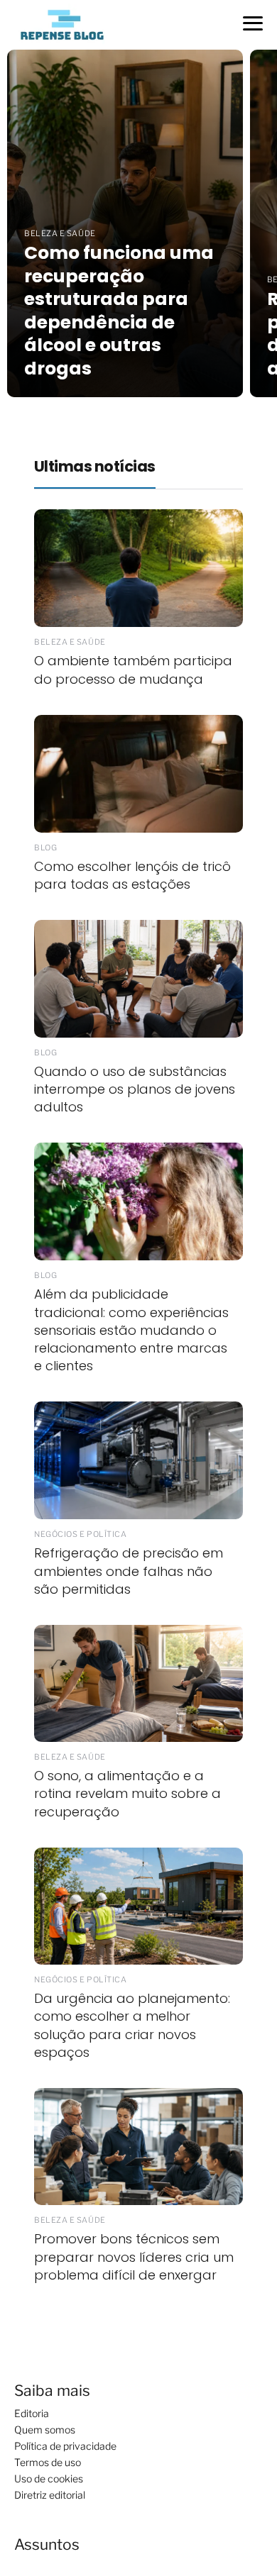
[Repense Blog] (62, 24)
